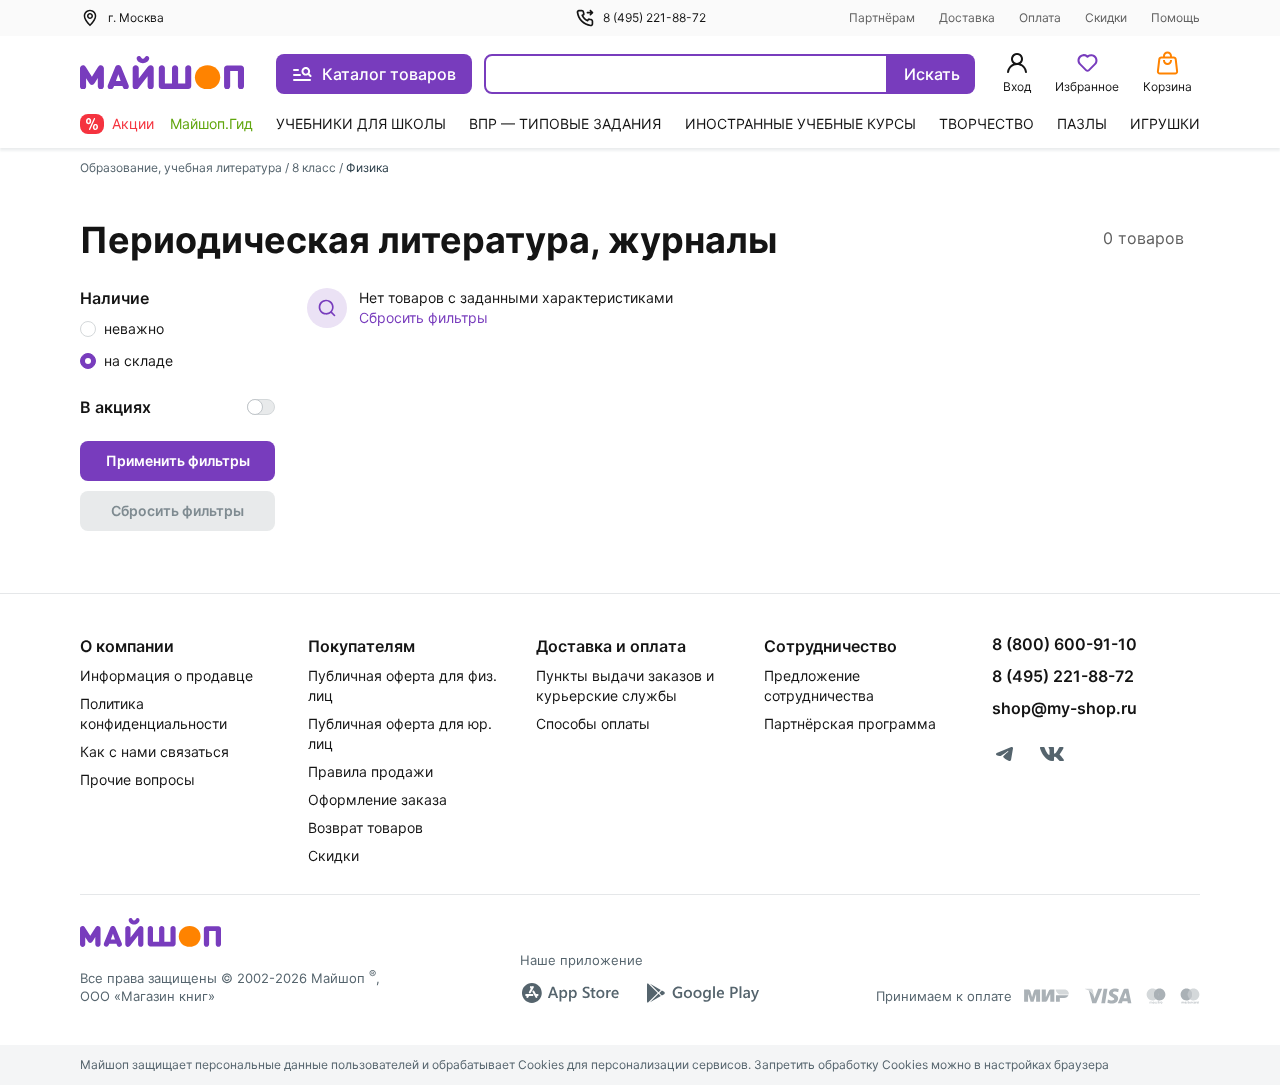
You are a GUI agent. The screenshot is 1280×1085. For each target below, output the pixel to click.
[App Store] (570, 993)
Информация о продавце (166, 675)
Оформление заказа (377, 799)
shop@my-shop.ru (1064, 708)
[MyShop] (150, 945)
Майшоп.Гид (211, 123)
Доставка (967, 17)
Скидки (1106, 17)
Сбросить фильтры (423, 317)
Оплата (1040, 17)
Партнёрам (882, 17)
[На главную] (162, 74)
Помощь (1175, 17)
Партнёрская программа (850, 723)
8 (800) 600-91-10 (1064, 644)
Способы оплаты (593, 723)
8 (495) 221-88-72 (654, 17)
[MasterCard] (1156, 996)
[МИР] (1047, 995)
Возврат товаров (365, 827)
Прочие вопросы (137, 779)
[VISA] (1108, 996)
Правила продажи (370, 771)
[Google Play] (702, 993)
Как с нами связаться (154, 751)
